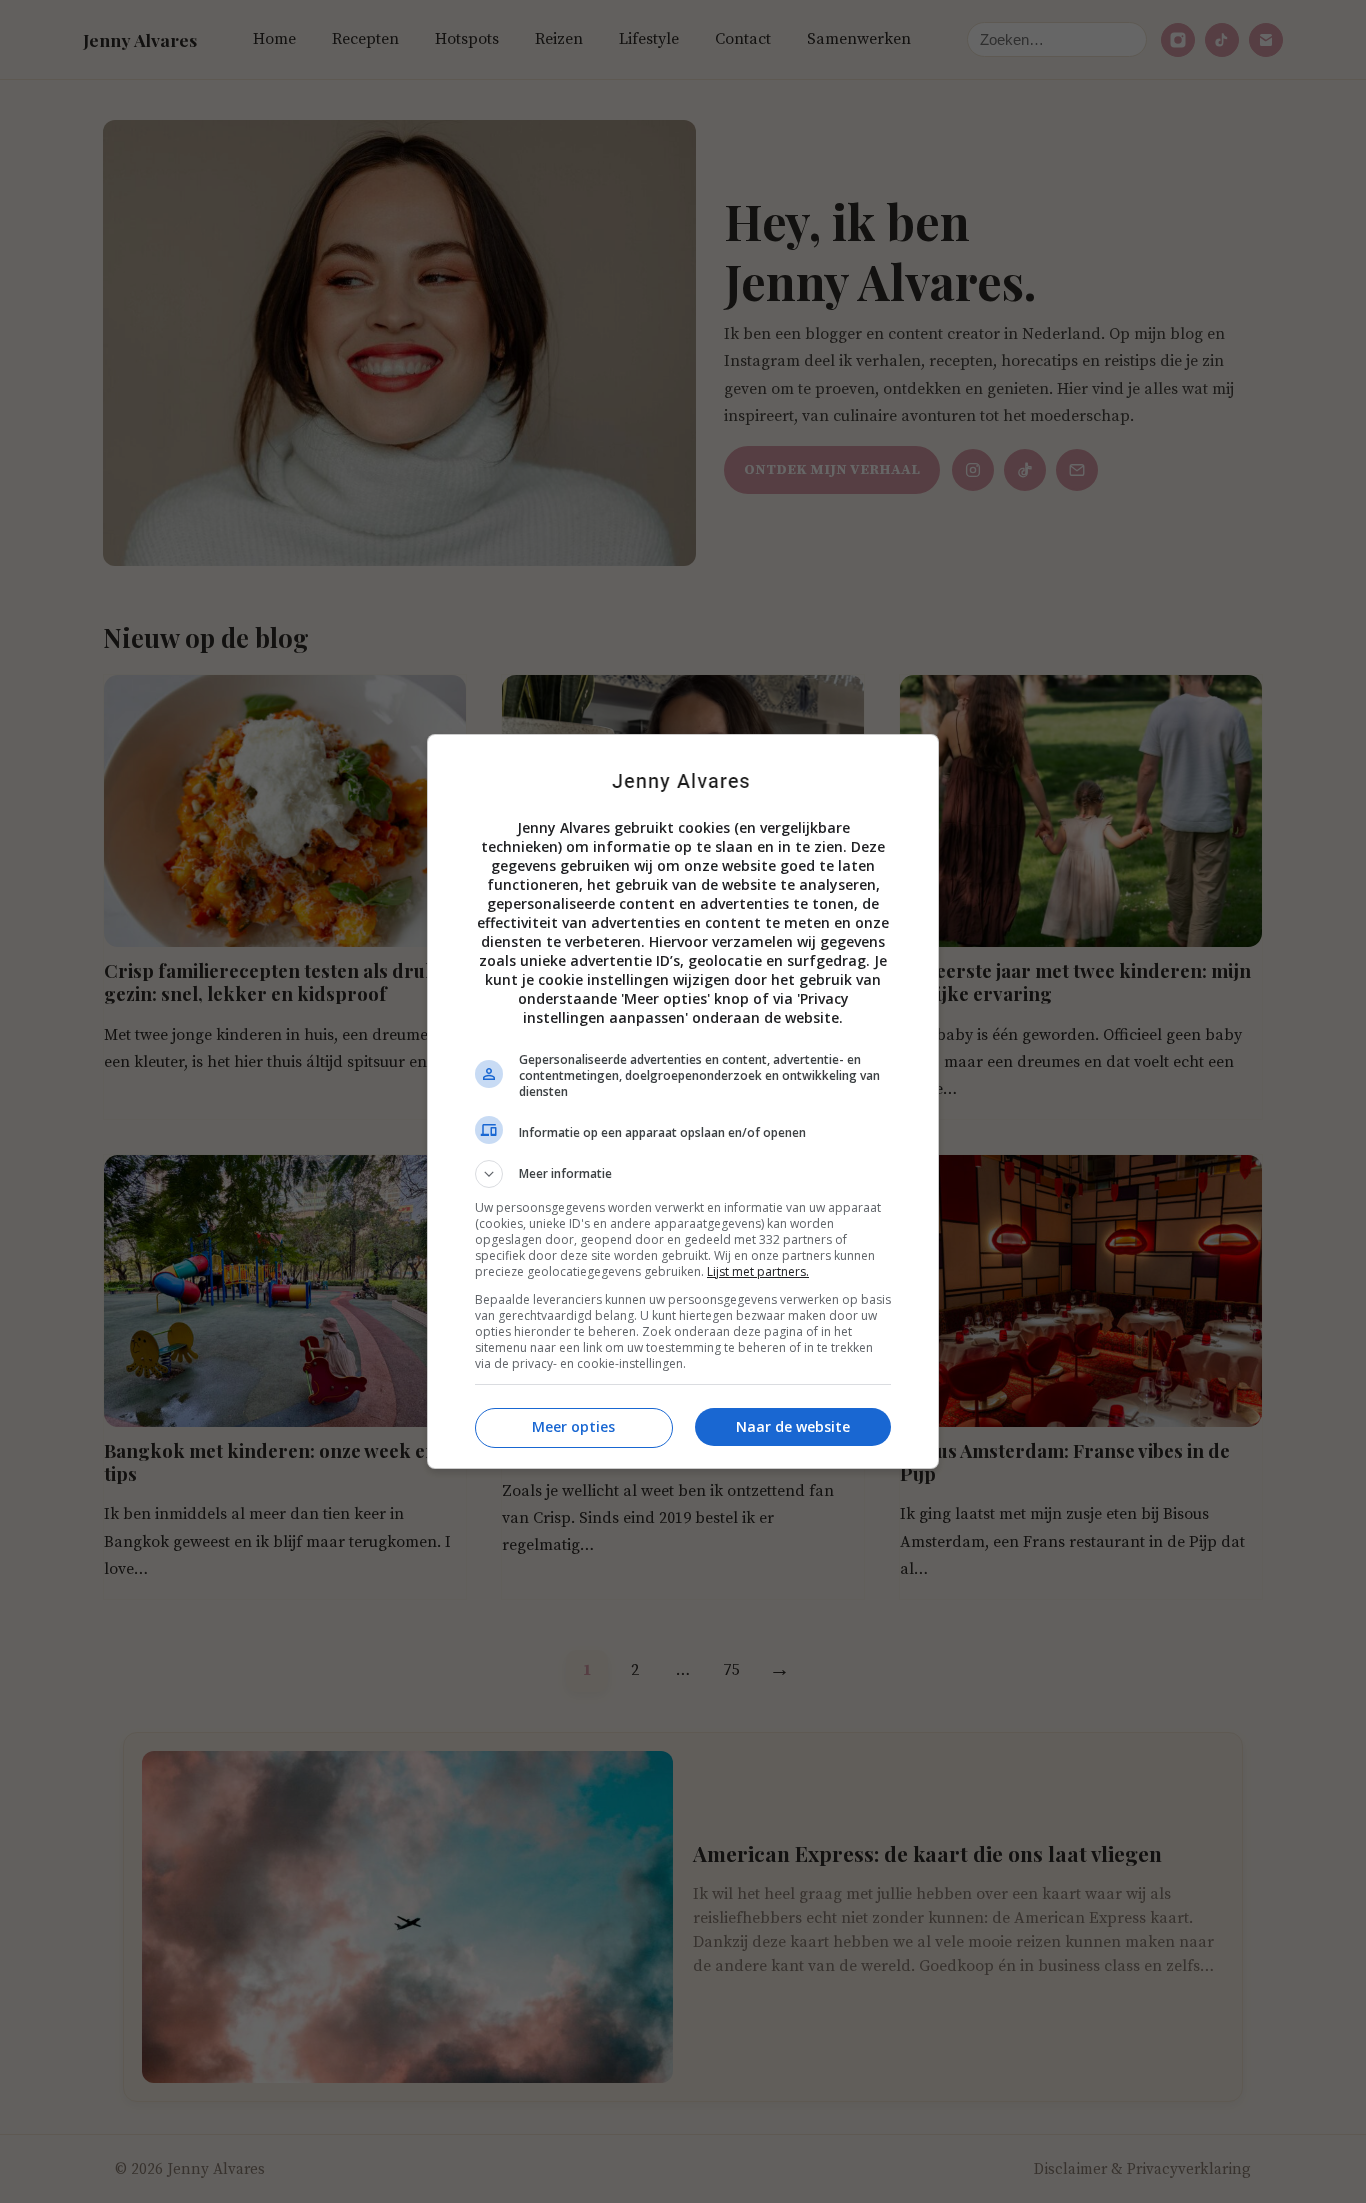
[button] (683, 1174)
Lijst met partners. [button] (758, 1271)
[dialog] (683, 1101)
